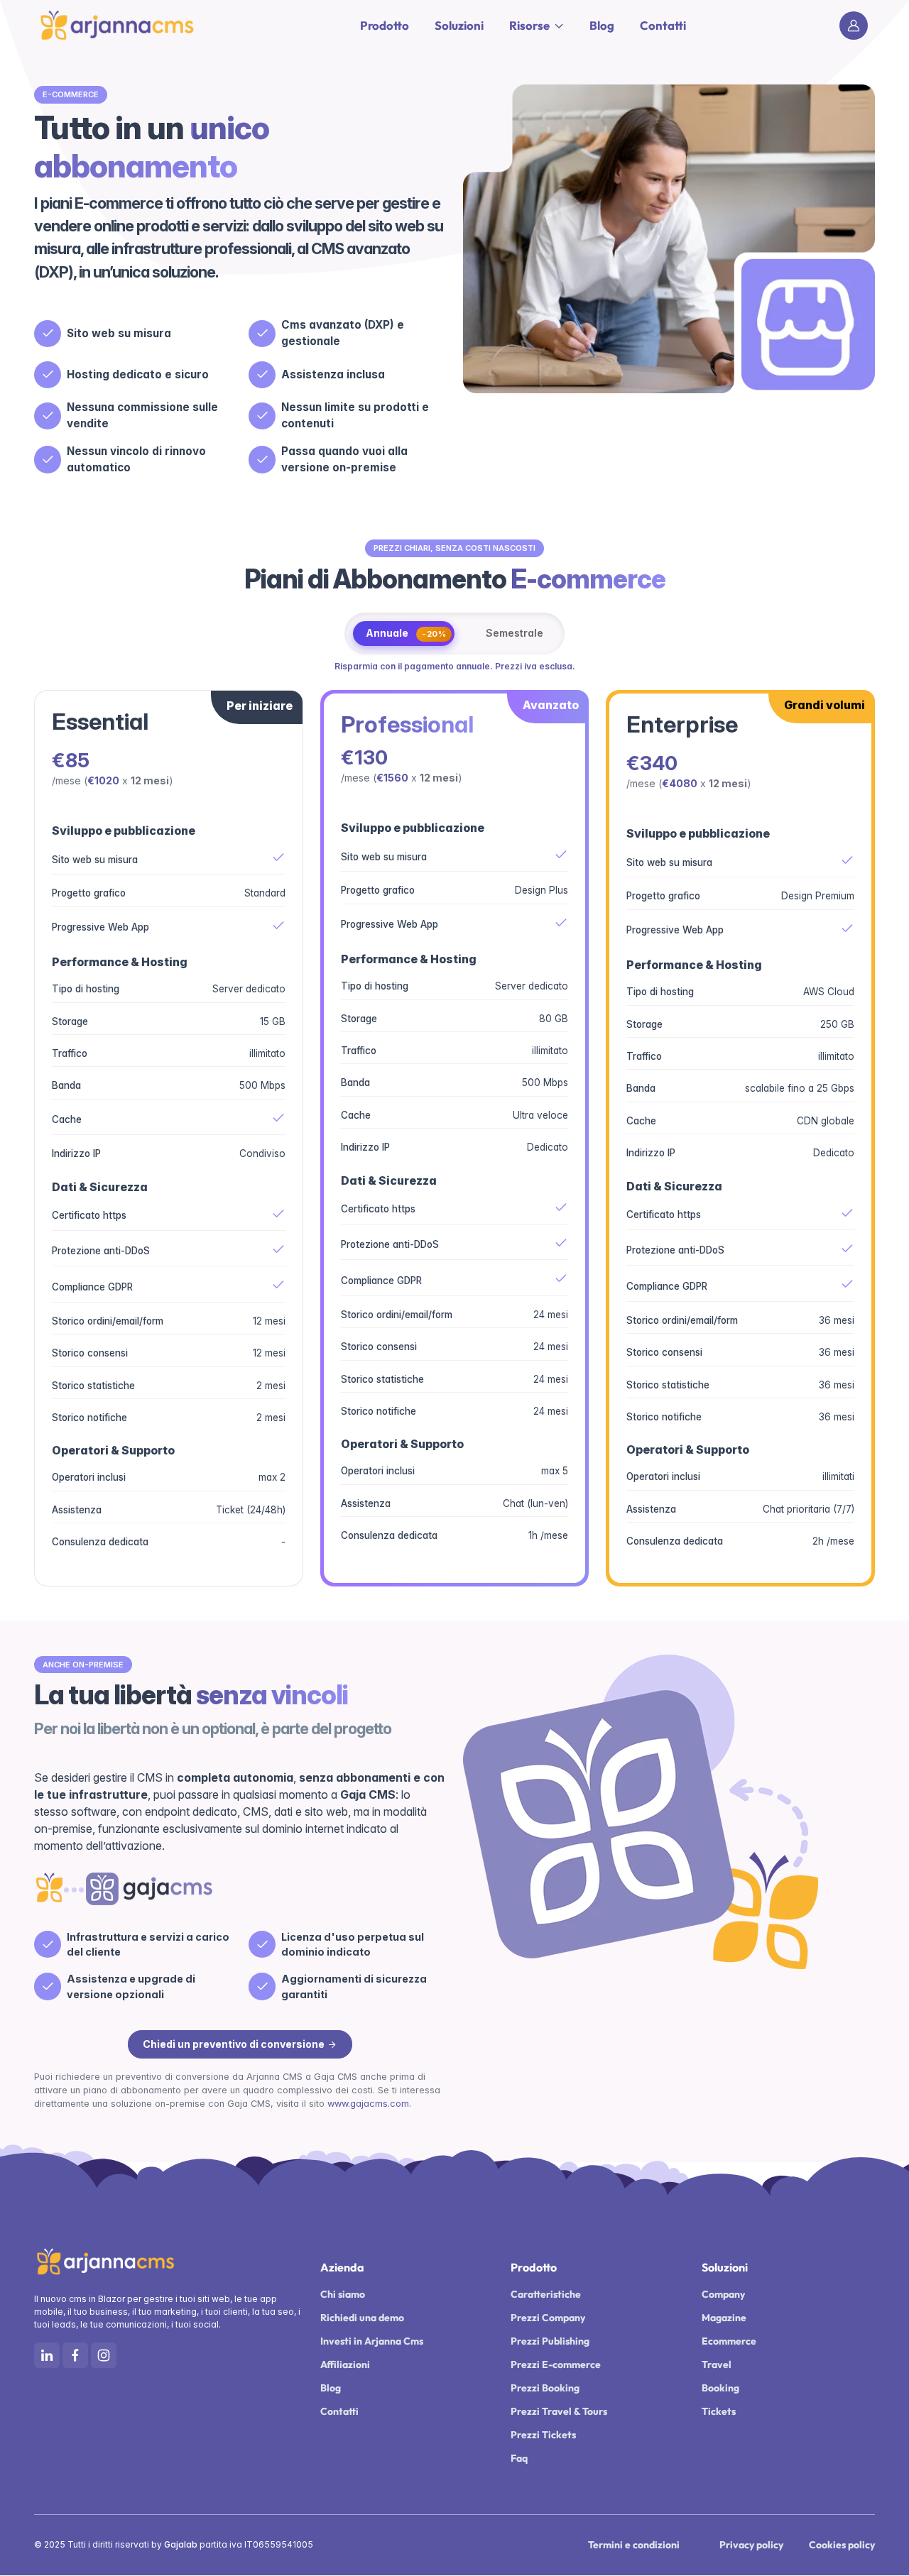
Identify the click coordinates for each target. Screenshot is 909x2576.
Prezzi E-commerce (556, 2364)
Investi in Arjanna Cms (372, 2341)
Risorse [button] (529, 25)
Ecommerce (729, 2341)
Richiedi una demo (362, 2318)
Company (723, 2294)
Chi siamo (343, 2294)
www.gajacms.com (367, 2104)
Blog (602, 25)
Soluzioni (459, 25)
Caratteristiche (546, 2294)
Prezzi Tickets (543, 2435)
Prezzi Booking (545, 2388)
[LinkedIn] (47, 2355)
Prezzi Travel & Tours (559, 2411)
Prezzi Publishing (550, 2341)
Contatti (663, 25)
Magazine (724, 2318)
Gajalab (181, 2544)
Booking (720, 2388)
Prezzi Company (548, 2318)
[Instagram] (104, 2355)
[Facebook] (75, 2355)
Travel (717, 2364)
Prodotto (385, 25)
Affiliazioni (345, 2364)
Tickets (719, 2411)
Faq (519, 2458)
